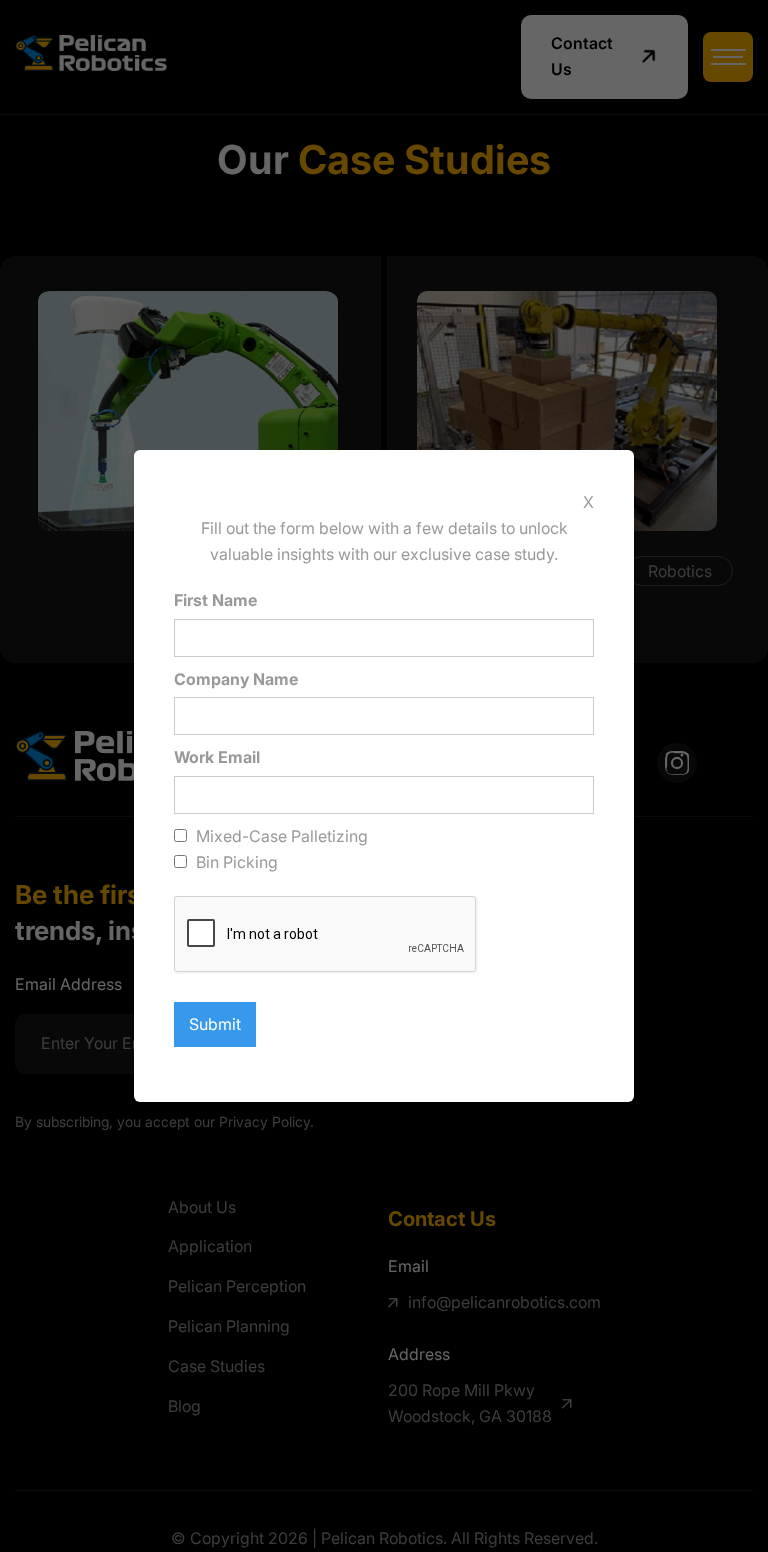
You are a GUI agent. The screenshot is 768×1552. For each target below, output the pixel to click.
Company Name (236, 679)
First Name (215, 600)
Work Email (217, 757)
